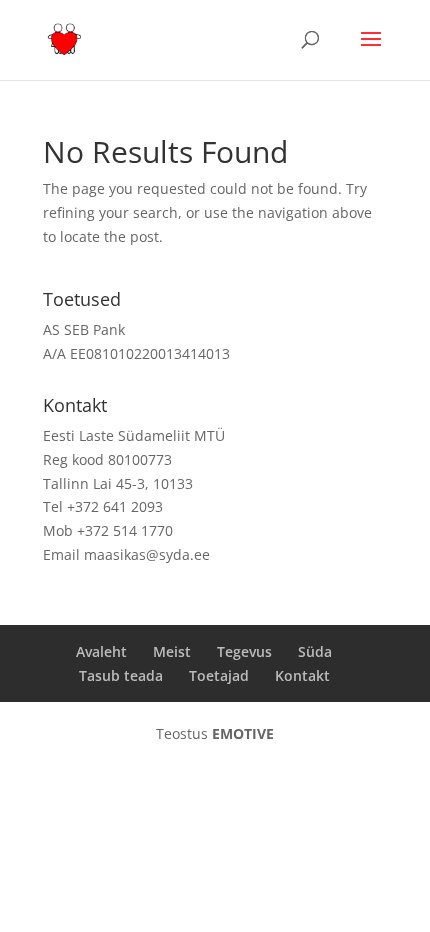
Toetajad (219, 675)
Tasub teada (121, 675)
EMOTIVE (243, 733)
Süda (315, 651)
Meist (172, 651)
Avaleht (101, 651)
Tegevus (244, 651)
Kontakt (302, 675)
